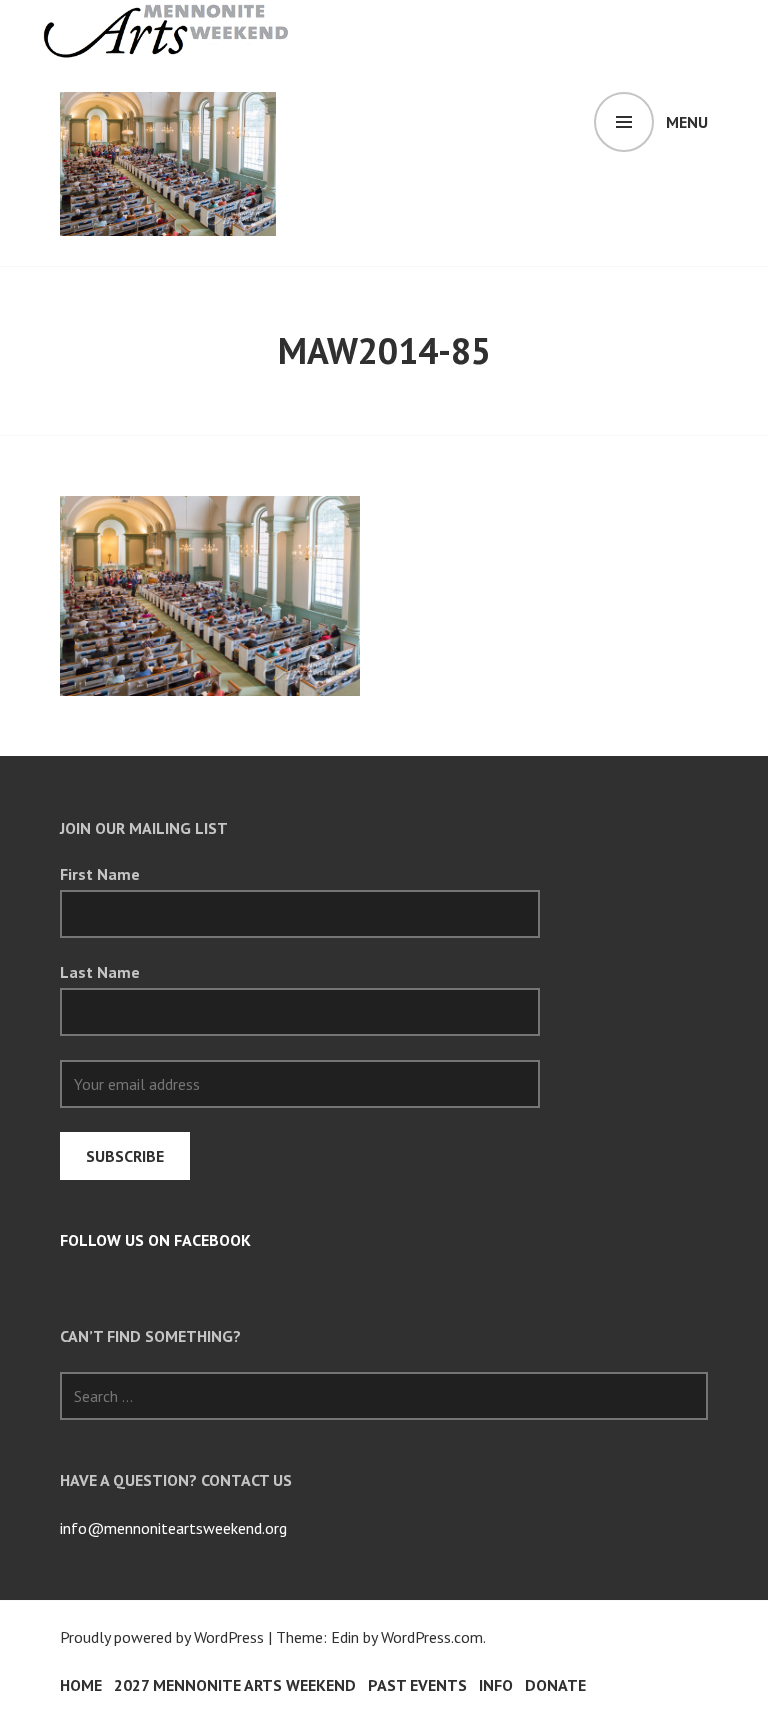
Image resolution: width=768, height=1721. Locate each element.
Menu (687, 122)
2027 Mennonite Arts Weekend (235, 1685)
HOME (81, 1685)
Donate (555, 1685)
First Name (100, 874)
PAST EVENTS (417, 1685)
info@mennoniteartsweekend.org (173, 1528)
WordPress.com (432, 1637)
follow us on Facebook (155, 1240)
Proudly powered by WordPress (162, 1637)
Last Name (100, 972)
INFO (496, 1685)
